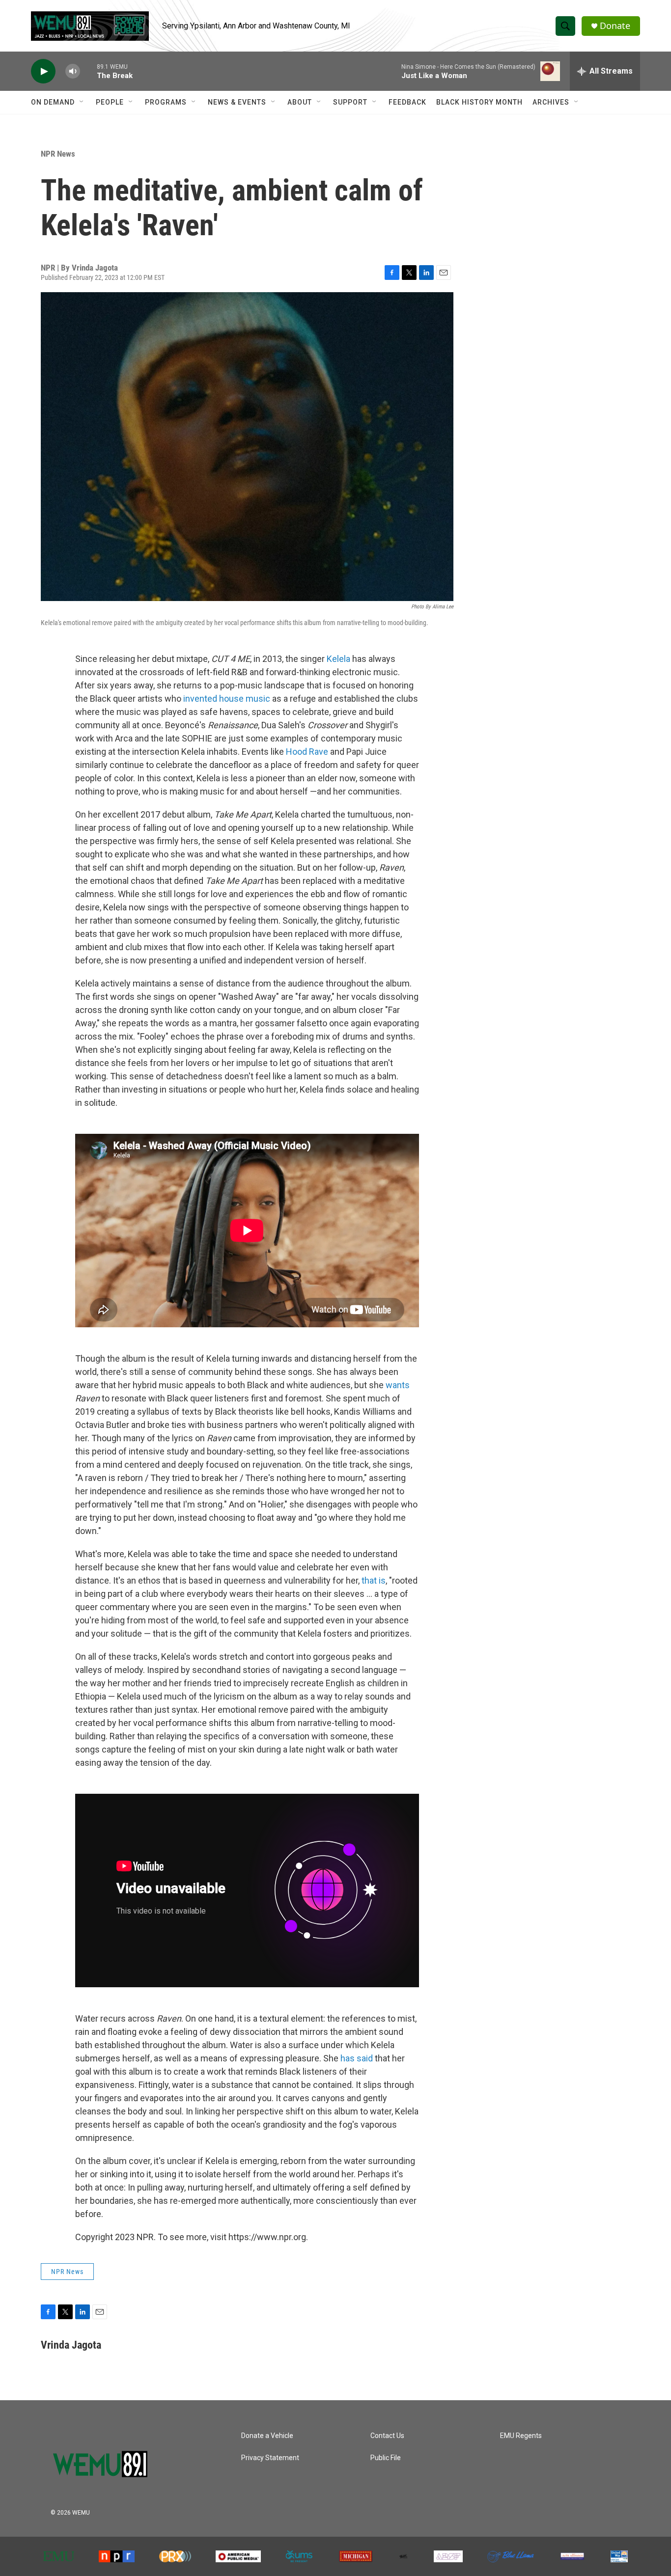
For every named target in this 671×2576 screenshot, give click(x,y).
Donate (615, 26)
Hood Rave (307, 752)
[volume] (73, 71)
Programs (166, 102)
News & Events (237, 102)
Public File (386, 2458)
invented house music (227, 699)
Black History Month (479, 102)
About (300, 102)
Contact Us (387, 2436)
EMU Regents (521, 2436)
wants (398, 1385)
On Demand (53, 102)
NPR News (58, 154)
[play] (43, 71)
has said (357, 2058)
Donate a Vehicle (267, 2436)
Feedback (407, 102)
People (110, 102)
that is (374, 1580)
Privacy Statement (270, 2458)
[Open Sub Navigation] (82, 102)
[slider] (88, 71)
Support (350, 102)
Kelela (338, 659)
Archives (551, 102)
